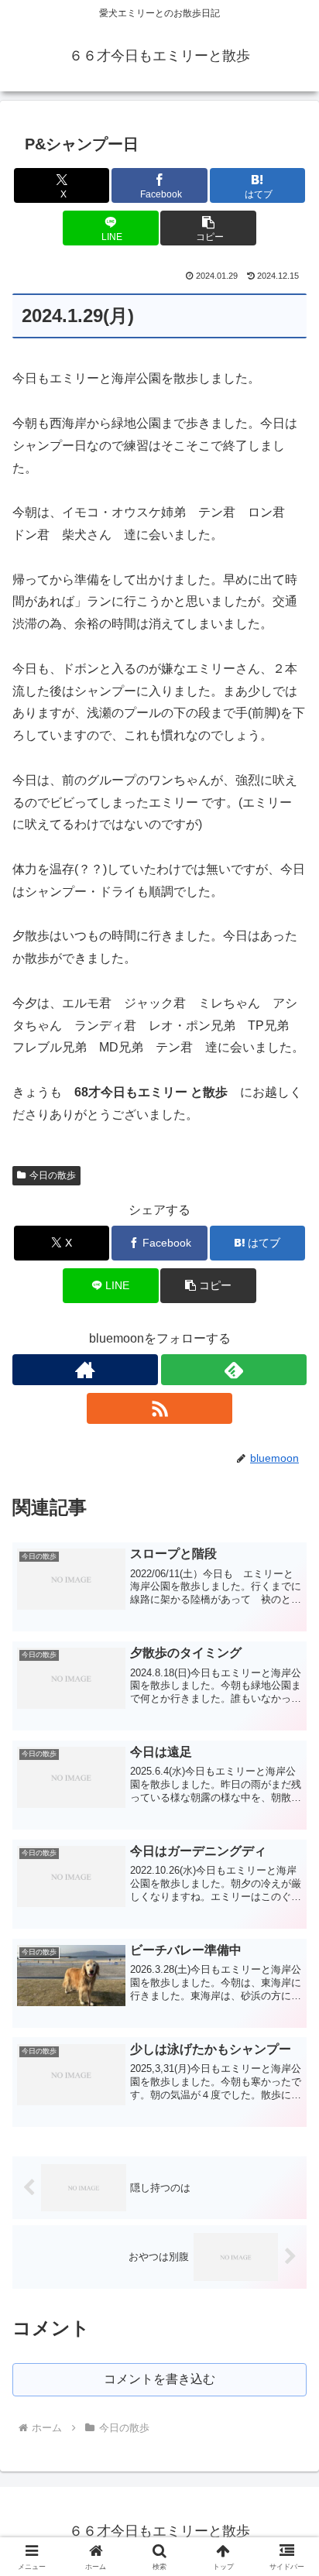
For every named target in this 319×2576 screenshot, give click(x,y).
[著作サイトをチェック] (85, 1370)
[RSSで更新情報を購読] (159, 1408)
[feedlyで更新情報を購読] (234, 1370)
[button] (208, 228)
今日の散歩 (53, 1175)
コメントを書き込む (159, 2379)
